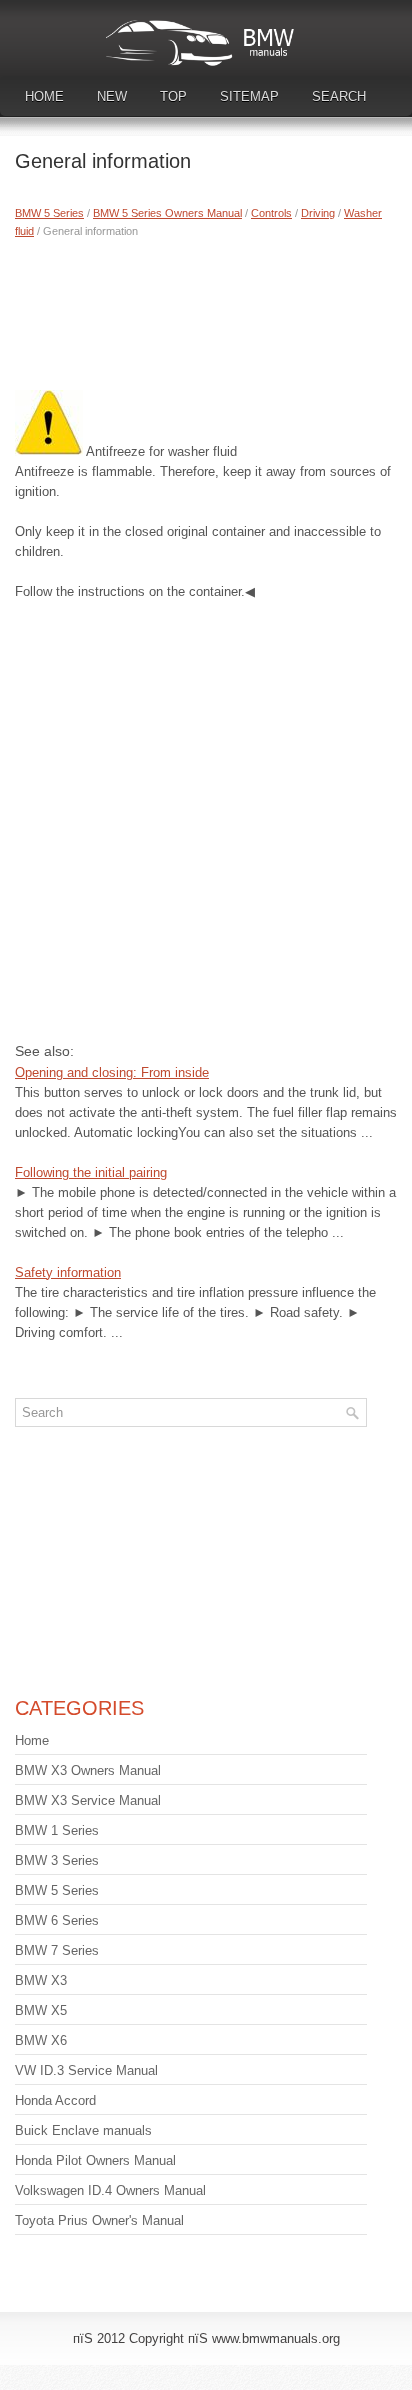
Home (44, 96)
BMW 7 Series (57, 1950)
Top (173, 96)
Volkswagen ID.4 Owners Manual (110, 2190)
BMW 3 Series (57, 1860)
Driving (318, 213)
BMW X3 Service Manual (88, 1800)
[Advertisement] (206, 310)
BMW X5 (41, 2010)
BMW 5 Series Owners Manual (167, 213)
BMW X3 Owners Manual (88, 1770)
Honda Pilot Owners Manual (95, 2160)
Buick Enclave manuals (83, 2130)
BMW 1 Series (57, 1830)
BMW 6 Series (57, 1920)
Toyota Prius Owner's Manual (99, 2220)
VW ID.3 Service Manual (86, 2070)
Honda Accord (55, 2100)
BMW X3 (41, 1980)
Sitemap (249, 96)
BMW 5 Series (49, 213)
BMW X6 (41, 2040)
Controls (271, 213)
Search (339, 96)
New (112, 96)
